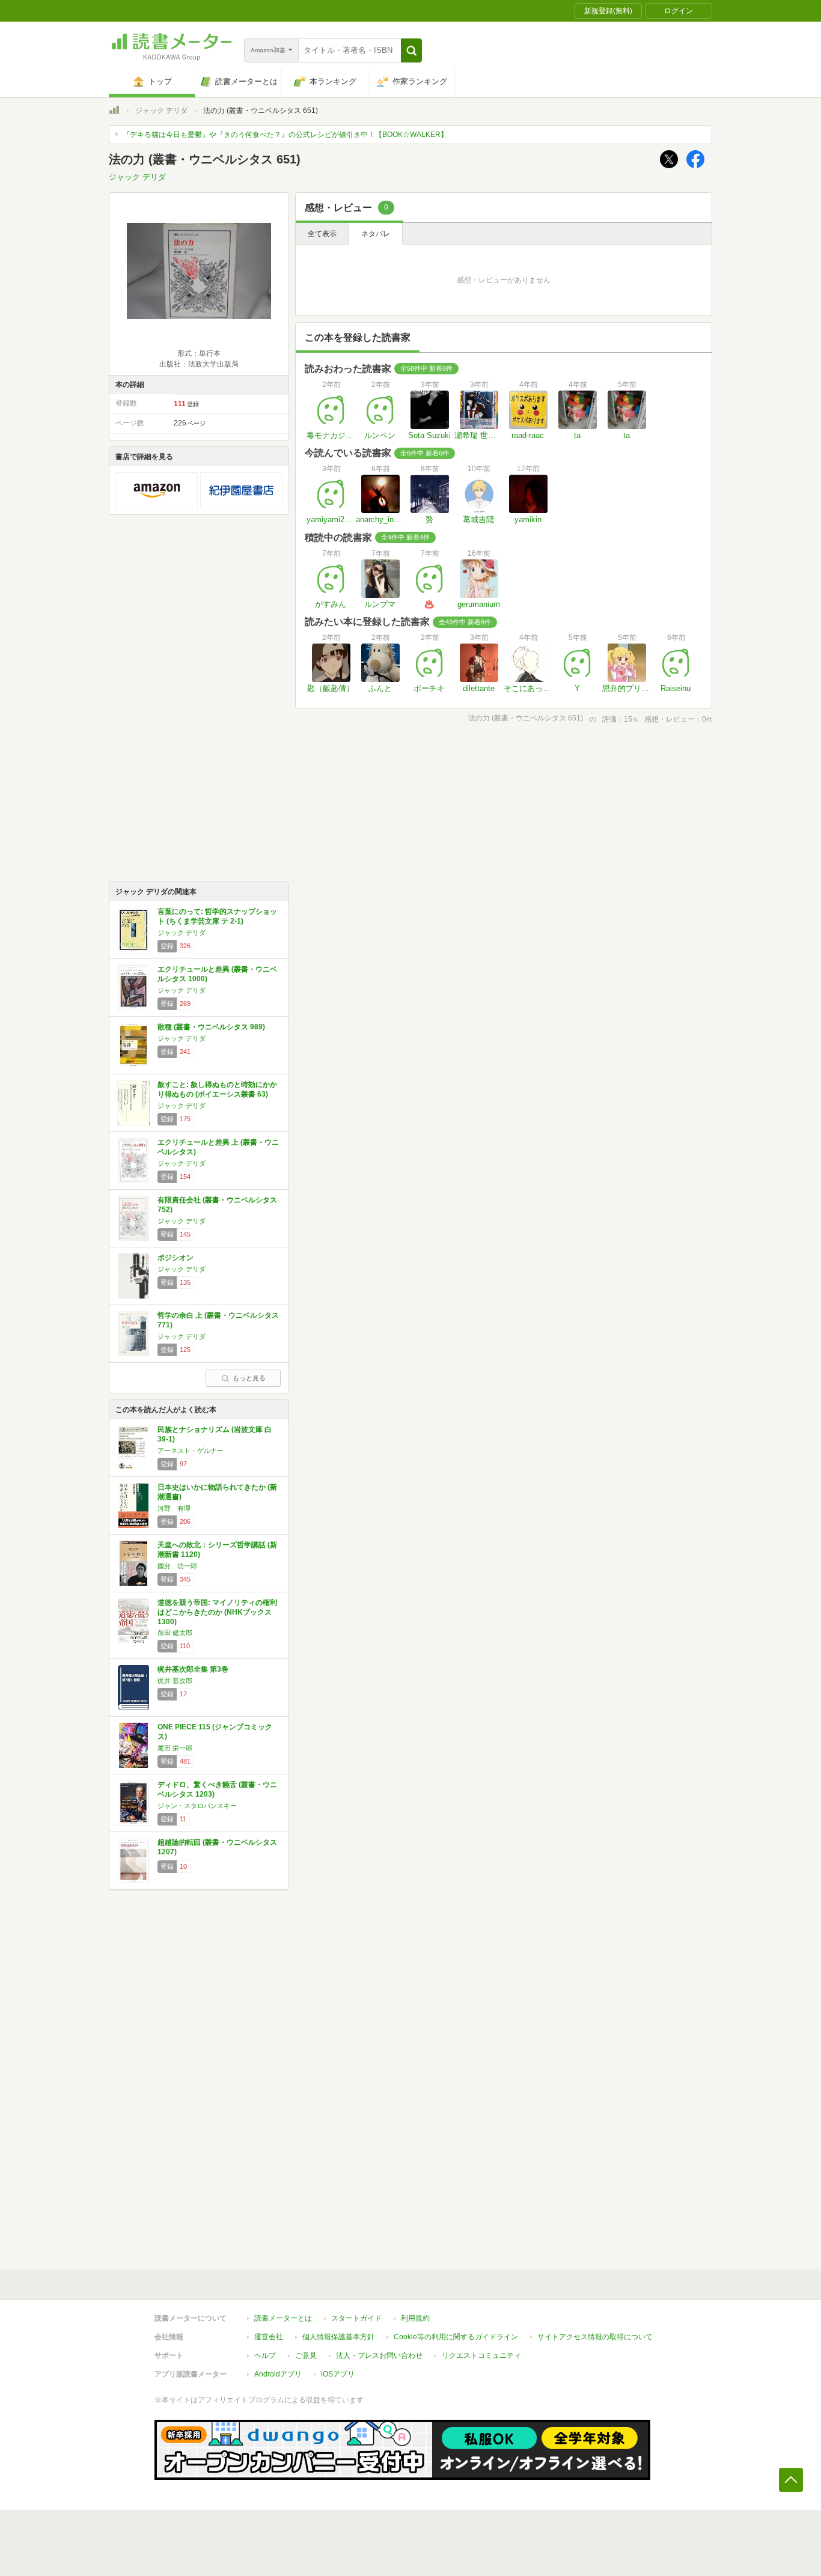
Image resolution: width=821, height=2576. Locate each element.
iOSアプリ (338, 2374)
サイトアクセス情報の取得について (595, 2337)
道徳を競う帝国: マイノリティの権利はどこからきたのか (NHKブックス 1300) (217, 1612)
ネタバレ (376, 234)
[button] (411, 50)
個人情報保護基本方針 (338, 2337)
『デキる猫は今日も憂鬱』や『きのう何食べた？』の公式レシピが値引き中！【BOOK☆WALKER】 (285, 135)
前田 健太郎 (175, 1633)
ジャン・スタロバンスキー (197, 1806)
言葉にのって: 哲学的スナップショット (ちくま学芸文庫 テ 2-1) (217, 916)
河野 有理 (174, 1508)
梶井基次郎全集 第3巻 (193, 1669)
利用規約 (415, 2318)
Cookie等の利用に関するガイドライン (456, 2337)
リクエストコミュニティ (481, 2355)
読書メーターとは (283, 2318)
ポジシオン (175, 1258)
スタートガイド (356, 2318)
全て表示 (322, 234)
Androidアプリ (278, 2374)
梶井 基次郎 (175, 1681)
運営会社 (269, 2337)
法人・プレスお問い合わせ (379, 2355)
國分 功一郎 (177, 1566)
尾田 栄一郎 (175, 1748)
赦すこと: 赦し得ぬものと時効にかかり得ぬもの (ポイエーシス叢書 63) (217, 1089)
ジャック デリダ (161, 111)
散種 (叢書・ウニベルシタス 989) (211, 1027)
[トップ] (114, 112)
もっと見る (249, 1378)
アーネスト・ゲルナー (191, 1451)
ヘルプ (265, 2355)
